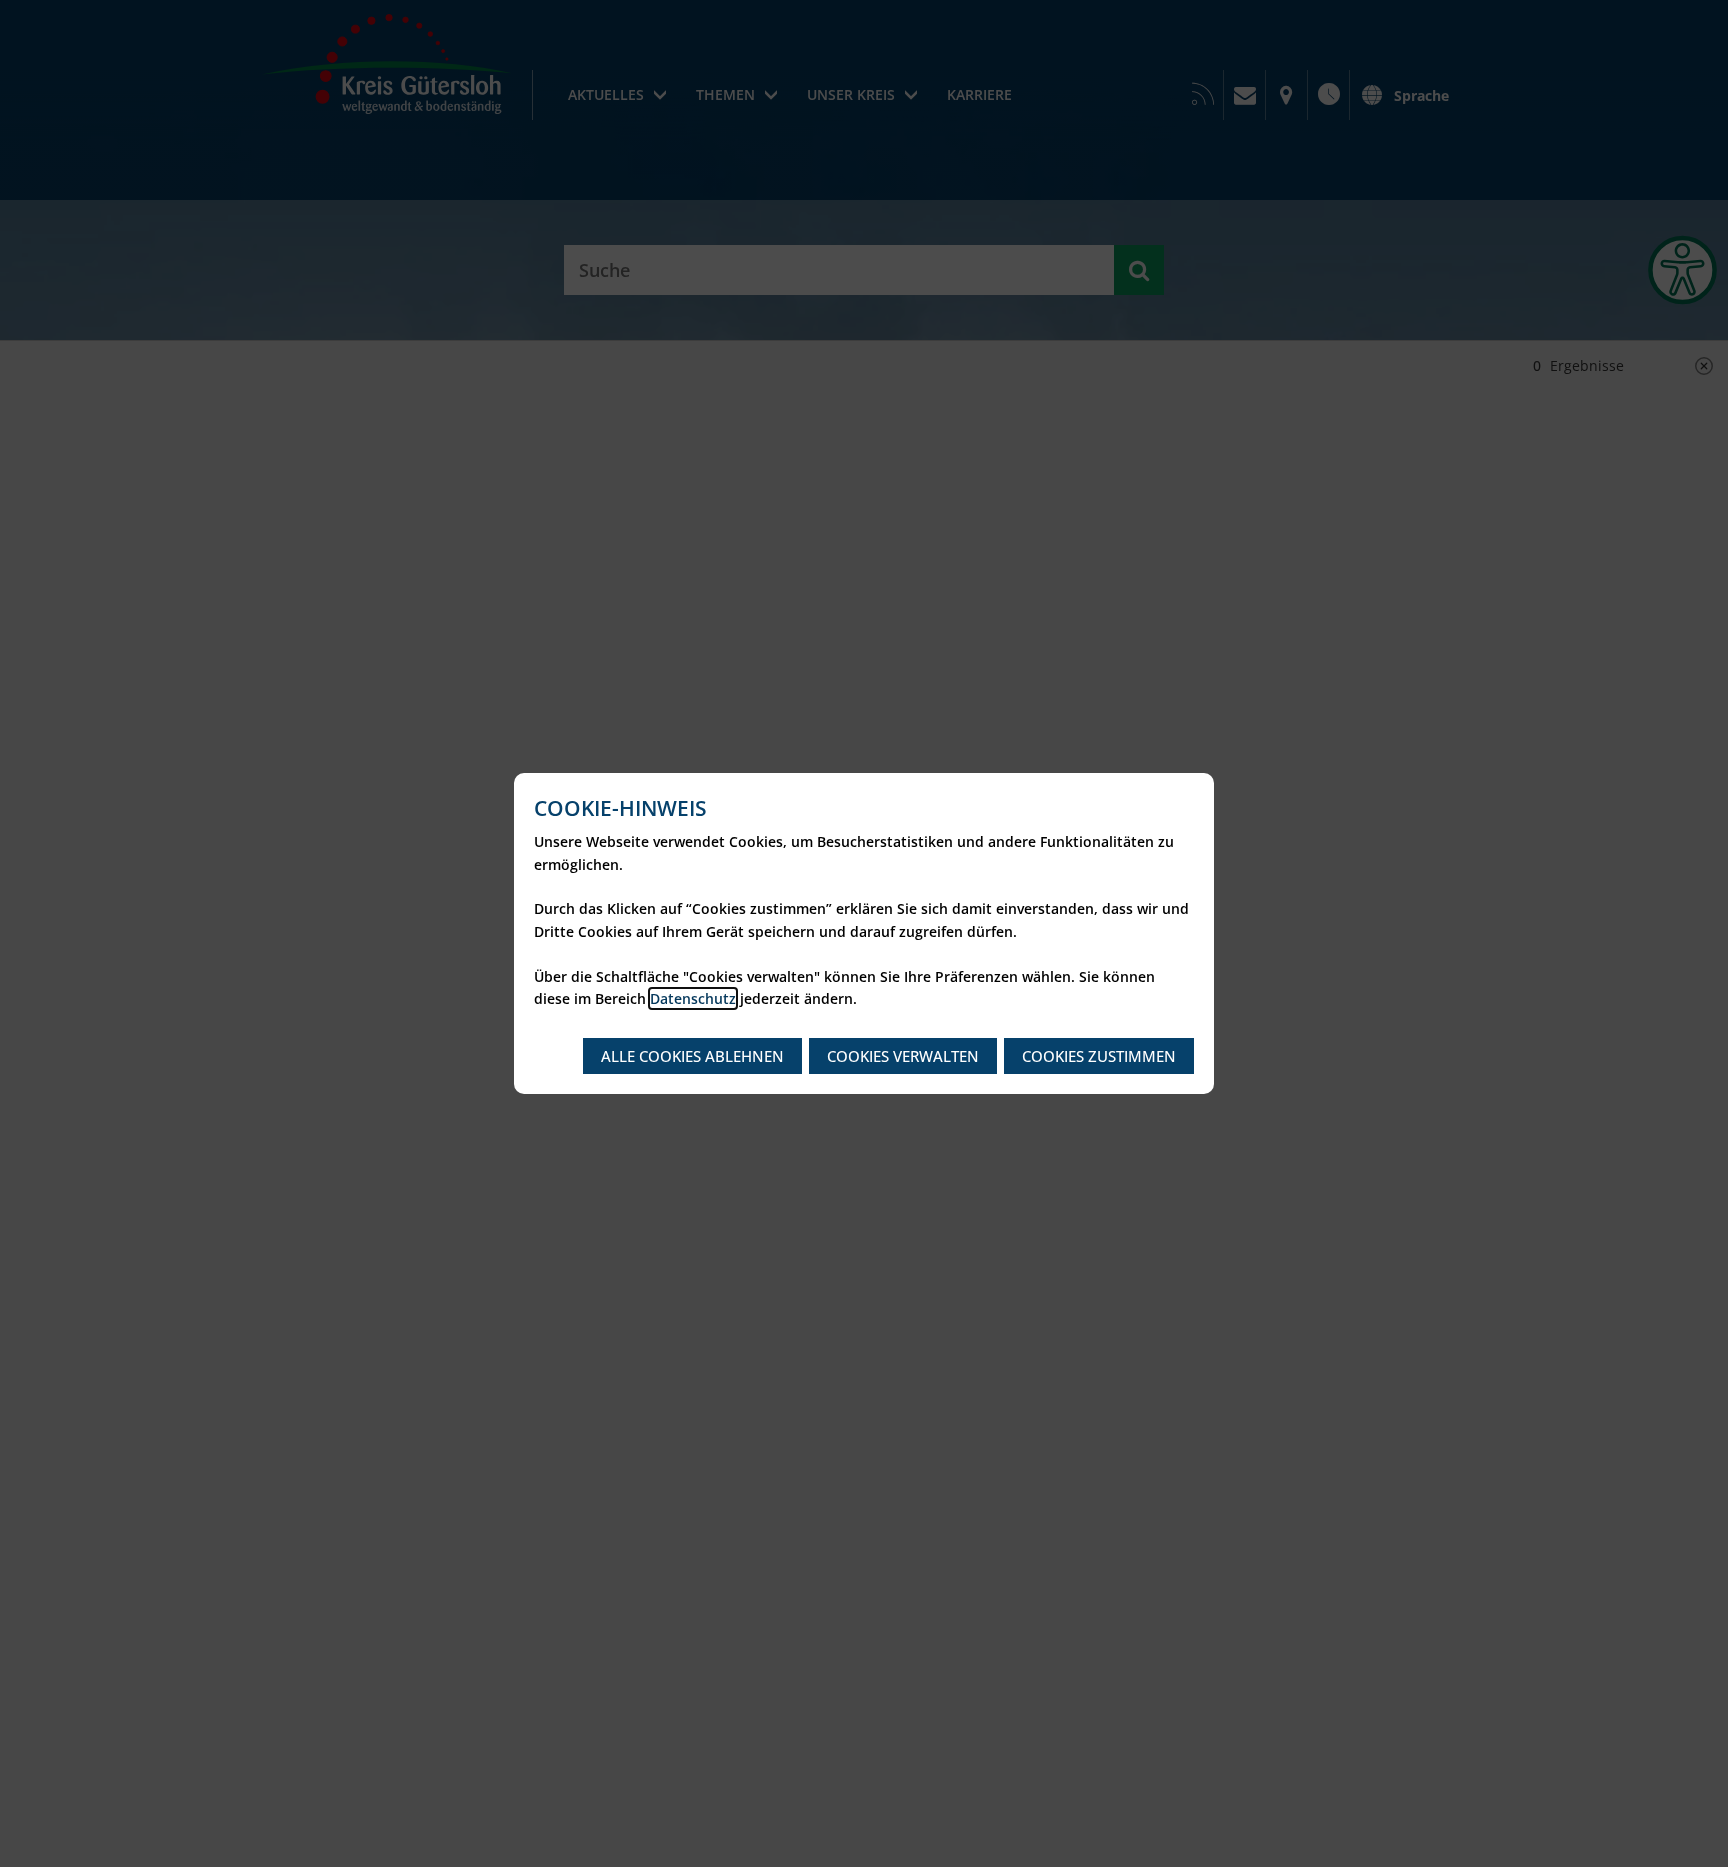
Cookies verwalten (903, 1056)
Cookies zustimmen (1099, 1056)
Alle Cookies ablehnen (692, 1056)
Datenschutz (693, 998)
